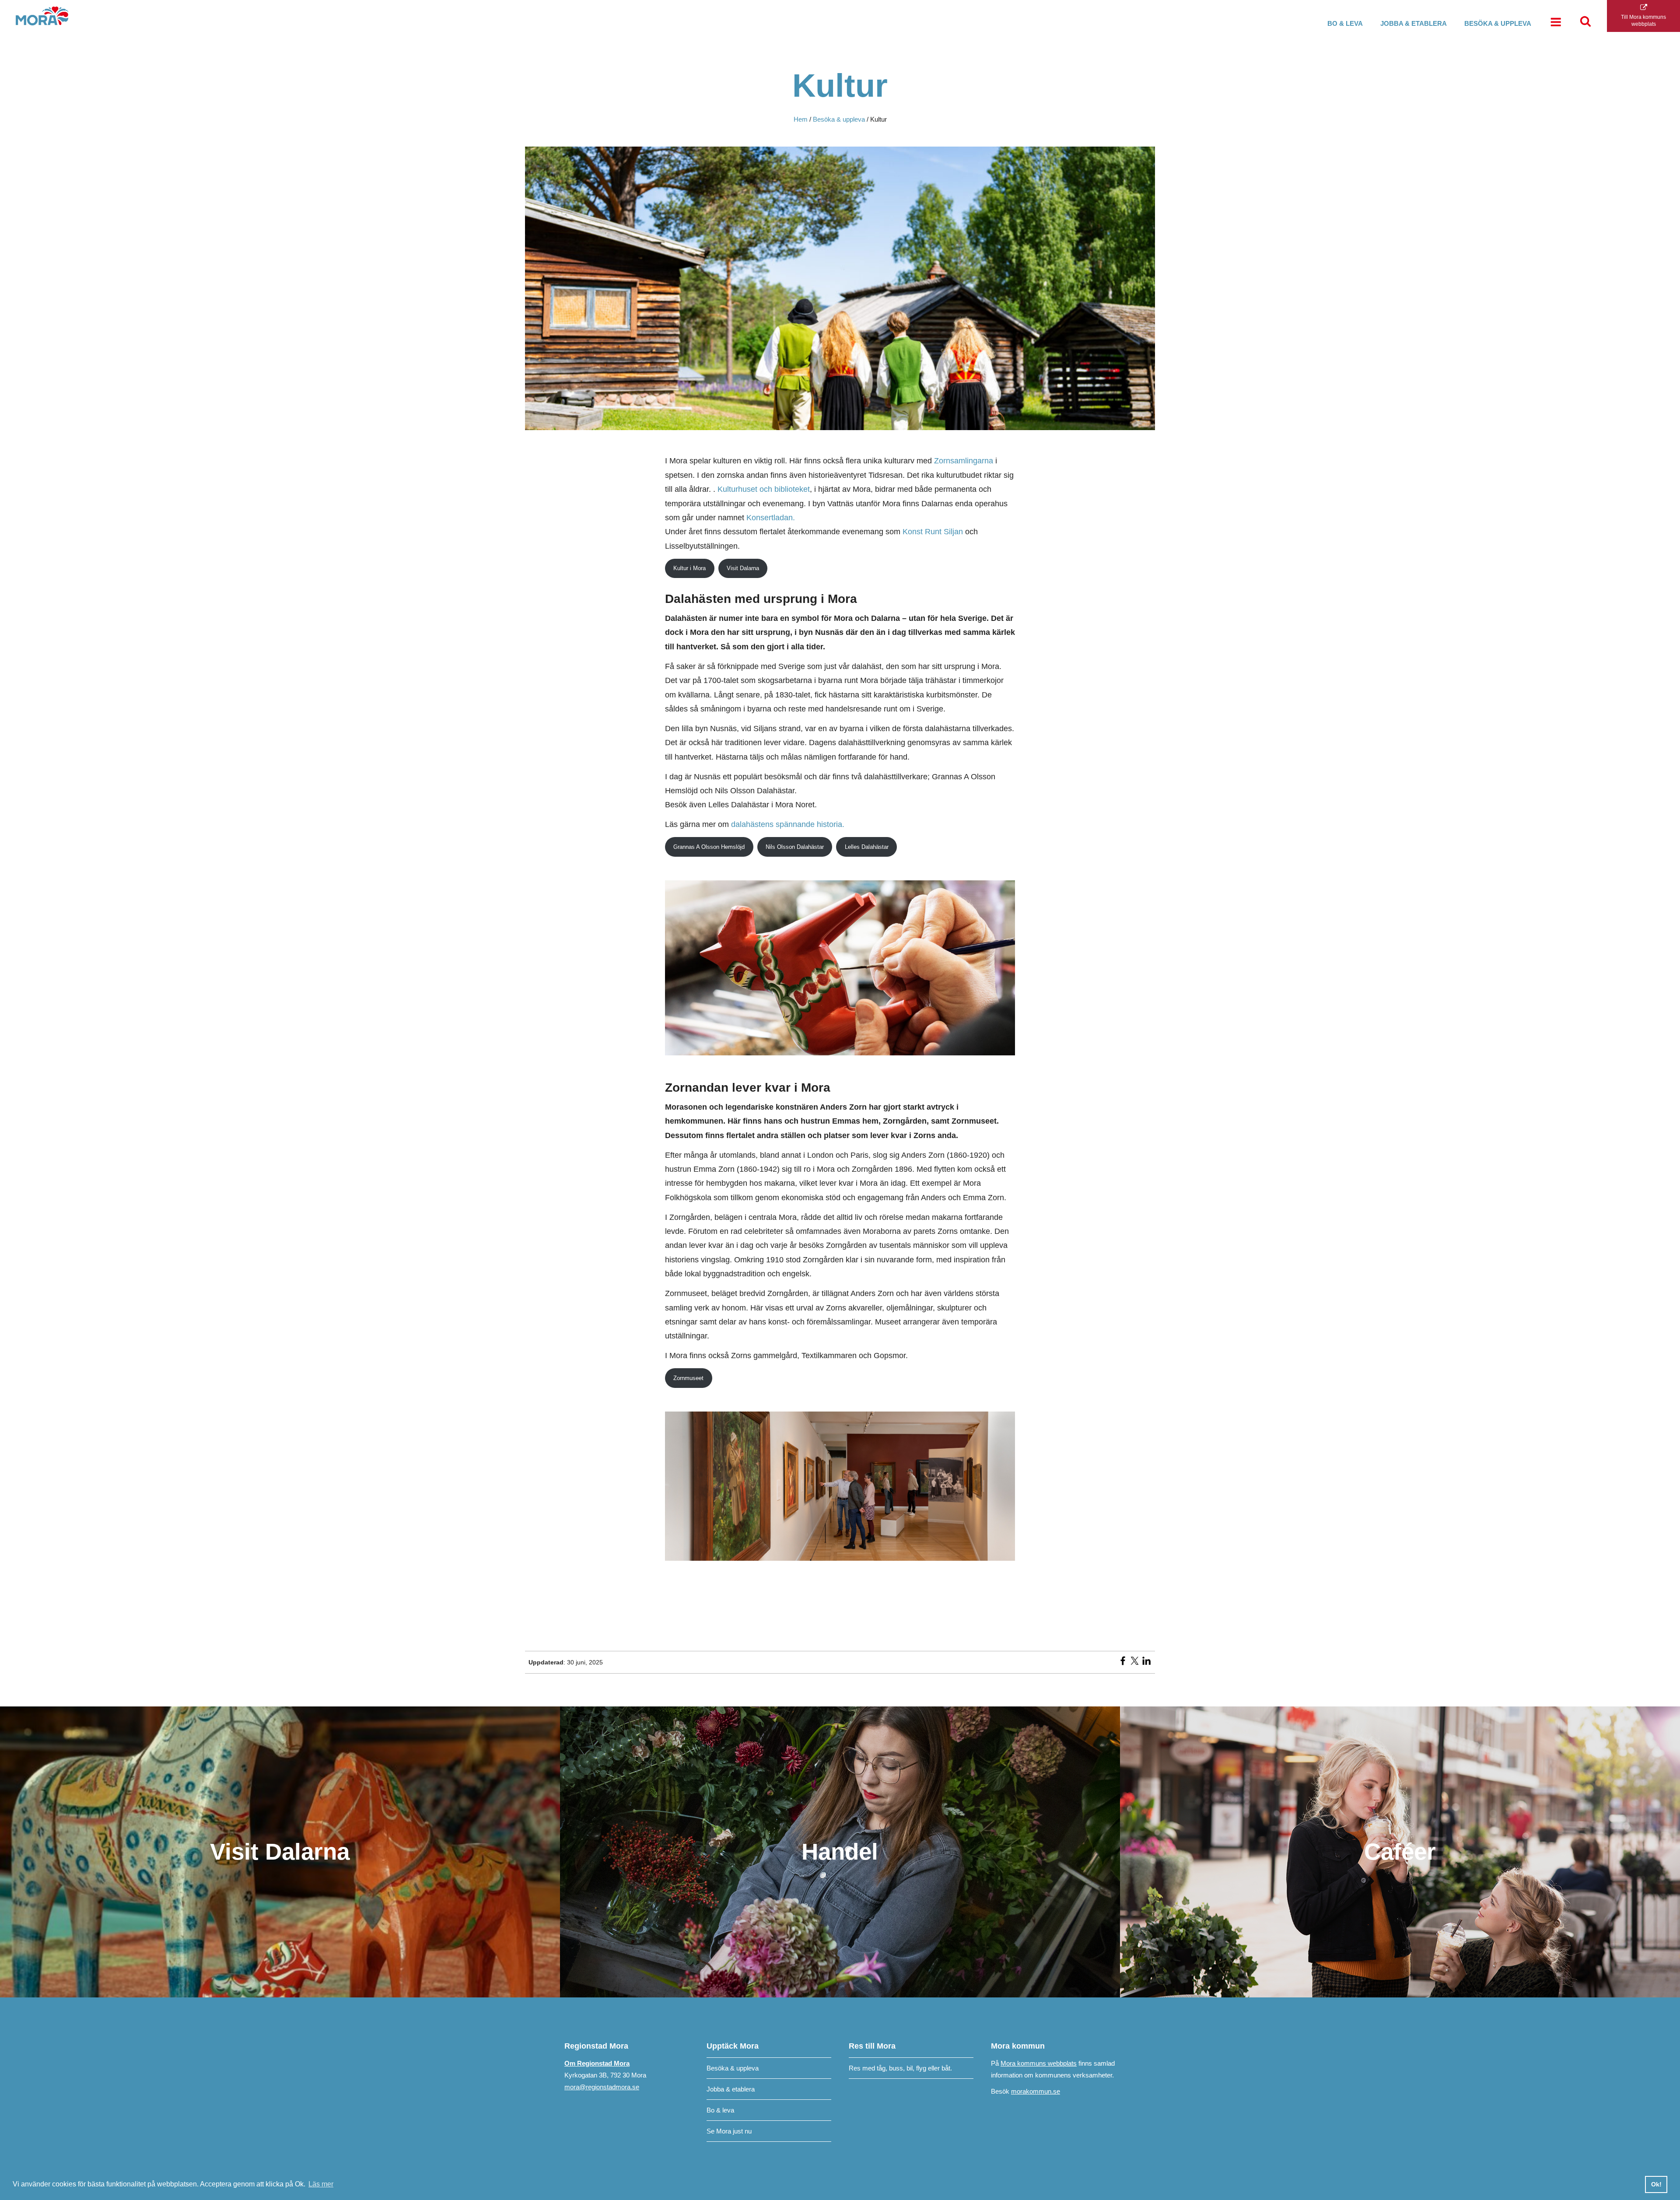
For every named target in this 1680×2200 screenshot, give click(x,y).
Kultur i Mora (689, 568)
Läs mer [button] (321, 2184)
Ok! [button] (1656, 2184)
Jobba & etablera (1414, 23)
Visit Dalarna (743, 568)
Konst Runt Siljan (933, 532)
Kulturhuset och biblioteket (764, 489)
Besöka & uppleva (1498, 23)
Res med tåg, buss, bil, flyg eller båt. (900, 2068)
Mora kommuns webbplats (1039, 2063)
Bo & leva (1345, 23)
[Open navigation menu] (1556, 23)
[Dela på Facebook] (1123, 1664)
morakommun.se (1036, 2091)
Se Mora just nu (729, 2131)
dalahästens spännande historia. (788, 824)
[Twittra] (1135, 1664)
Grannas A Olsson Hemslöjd (709, 847)
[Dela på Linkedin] (1146, 1664)
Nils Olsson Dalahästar (795, 847)
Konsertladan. (771, 518)
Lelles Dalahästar (867, 847)
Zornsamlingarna (964, 461)
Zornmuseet (688, 1378)
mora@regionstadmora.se (602, 2087)
